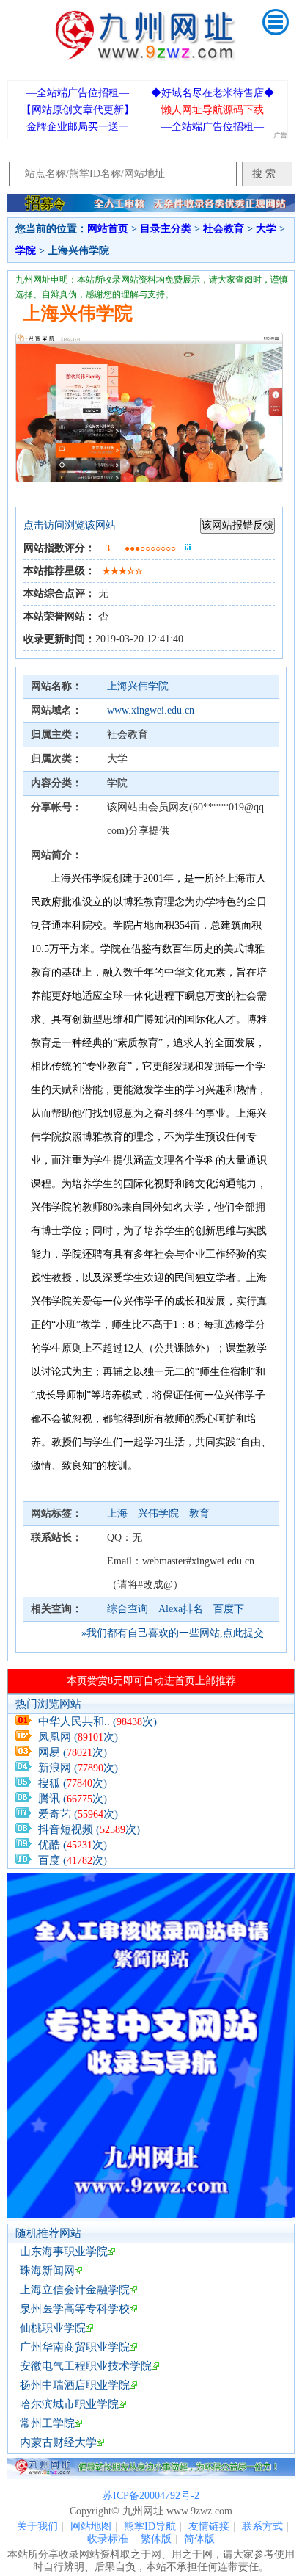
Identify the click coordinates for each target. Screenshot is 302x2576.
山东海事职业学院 (64, 2252)
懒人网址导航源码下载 (213, 110)
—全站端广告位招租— (78, 93)
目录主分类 (166, 229)
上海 (119, 1513)
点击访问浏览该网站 (70, 525)
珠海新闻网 (47, 2271)
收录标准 (108, 2539)
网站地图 (91, 2526)
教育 (199, 1513)
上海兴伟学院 (138, 686)
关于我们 (37, 2526)
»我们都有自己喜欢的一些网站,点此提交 (173, 1633)
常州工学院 (47, 2423)
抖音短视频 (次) (89, 1829)
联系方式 (262, 2526)
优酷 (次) (73, 1845)
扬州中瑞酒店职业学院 (75, 2385)
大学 (266, 229)
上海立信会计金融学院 (75, 2290)
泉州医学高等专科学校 (75, 2309)
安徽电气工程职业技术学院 (86, 2366)
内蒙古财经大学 (58, 2442)
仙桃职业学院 (53, 2328)
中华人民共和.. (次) (97, 1721)
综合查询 (128, 1609)
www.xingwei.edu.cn (151, 710)
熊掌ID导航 (150, 2526)
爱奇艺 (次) (78, 1814)
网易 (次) (73, 1752)
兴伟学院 (160, 1513)
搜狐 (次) (73, 1783)
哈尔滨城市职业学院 (69, 2404)
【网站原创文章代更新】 (78, 110)
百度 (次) (73, 1860)
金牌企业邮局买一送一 (78, 127)
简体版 (199, 2539)
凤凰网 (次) (78, 1737)
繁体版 (156, 2539)
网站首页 (108, 229)
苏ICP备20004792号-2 (151, 2496)
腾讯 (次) (73, 1799)
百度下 (229, 1609)
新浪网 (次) (78, 1768)
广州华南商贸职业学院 (75, 2347)
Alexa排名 (181, 1609)
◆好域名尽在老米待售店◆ (213, 93)
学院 (26, 251)
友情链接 (209, 2526)
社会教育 (224, 229)
